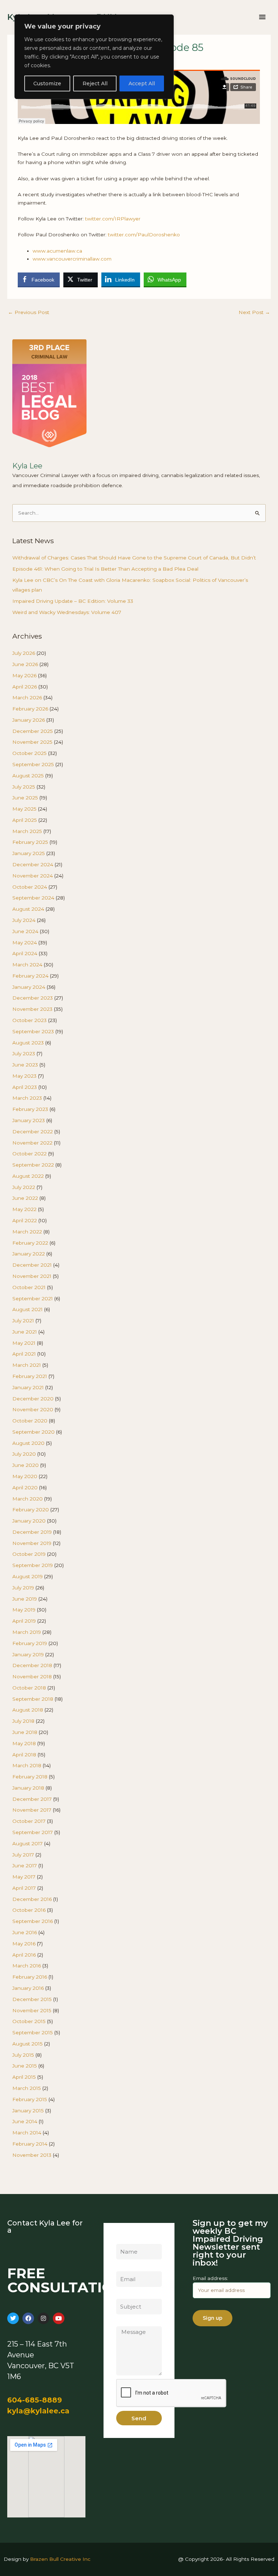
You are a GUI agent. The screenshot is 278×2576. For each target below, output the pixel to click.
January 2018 (28, 1788)
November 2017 (32, 1810)
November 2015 (32, 2010)
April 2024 (25, 953)
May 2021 (24, 1343)
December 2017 (32, 1799)
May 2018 (24, 1743)
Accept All (142, 83)
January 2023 (29, 1120)
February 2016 (30, 1977)
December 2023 (33, 998)
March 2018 (27, 1765)
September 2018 (33, 1699)
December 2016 (32, 1899)
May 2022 (24, 1209)
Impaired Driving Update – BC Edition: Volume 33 (73, 601)
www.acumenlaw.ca (57, 251)
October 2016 (29, 1910)
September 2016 (33, 1921)
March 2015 (27, 2088)
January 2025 (29, 853)
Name (124, 2240)
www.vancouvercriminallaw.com (72, 259)
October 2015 (29, 2021)
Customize (47, 83)
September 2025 (33, 764)
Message (128, 2322)
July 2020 (24, 1454)
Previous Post (29, 312)
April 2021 (24, 1354)
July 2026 (24, 653)
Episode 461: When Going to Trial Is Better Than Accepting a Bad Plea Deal (105, 569)
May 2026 (24, 675)
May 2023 (24, 1076)
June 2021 (25, 1332)
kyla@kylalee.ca (38, 2411)
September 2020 (33, 1432)
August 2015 (28, 2044)
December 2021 (32, 1265)
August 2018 (28, 1710)
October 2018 (29, 1688)
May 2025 (24, 809)
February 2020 (31, 1510)
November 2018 (32, 1676)
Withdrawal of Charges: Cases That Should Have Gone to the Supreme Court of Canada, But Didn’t (134, 558)
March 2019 (27, 1632)
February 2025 (30, 842)
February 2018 (30, 1777)
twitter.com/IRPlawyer (113, 219)
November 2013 (32, 2155)
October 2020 (30, 1421)
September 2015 (33, 2032)
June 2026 (25, 664)
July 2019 (23, 1588)
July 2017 (23, 1855)
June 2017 (25, 1866)
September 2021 (33, 1298)
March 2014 (27, 2133)
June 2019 (25, 1599)
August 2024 (28, 909)
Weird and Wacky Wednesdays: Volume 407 (67, 612)
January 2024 (29, 987)
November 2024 (33, 876)
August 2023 (28, 1043)
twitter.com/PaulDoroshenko (144, 235)
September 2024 (33, 898)
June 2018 (25, 1732)
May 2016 (24, 1944)
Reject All (95, 83)
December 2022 (33, 1132)
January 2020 (29, 1521)
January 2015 (28, 2111)
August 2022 (28, 1176)
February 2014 (30, 2144)
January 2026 (29, 720)
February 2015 (30, 2099)
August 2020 (28, 1443)
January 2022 (29, 1254)
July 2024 (24, 920)
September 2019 (33, 1565)
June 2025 (25, 798)
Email (123, 2267)
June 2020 (26, 1465)
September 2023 (33, 1031)
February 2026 (30, 709)
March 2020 (28, 1499)
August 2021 (28, 1309)
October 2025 (30, 753)
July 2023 (24, 1053)
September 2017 (33, 1832)
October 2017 (29, 1821)
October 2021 (29, 1287)
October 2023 (30, 1020)
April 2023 (25, 1087)
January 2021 (28, 1387)
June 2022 (25, 1198)
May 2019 (24, 1610)
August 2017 (28, 1843)
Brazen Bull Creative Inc (60, 2559)
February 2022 (30, 1243)
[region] (94, 57)
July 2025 (24, 787)
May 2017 (24, 1877)
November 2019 (32, 1543)
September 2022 (33, 1165)
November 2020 (33, 1409)
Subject (126, 2294)
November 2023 (32, 1009)
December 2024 (33, 864)
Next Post (254, 312)
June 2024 (25, 931)
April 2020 (25, 1487)
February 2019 (30, 1643)
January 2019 (28, 1654)
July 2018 (23, 1721)
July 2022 (24, 1187)
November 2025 (32, 742)
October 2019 (29, 1554)
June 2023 (25, 1065)
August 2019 (28, 1576)
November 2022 (32, 1143)
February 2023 (30, 1109)
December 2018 (32, 1665)
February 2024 (30, 976)
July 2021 (23, 1321)
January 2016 (28, 1988)
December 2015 (32, 1999)
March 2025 (27, 831)
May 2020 (25, 1476)
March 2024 (27, 965)
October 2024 (30, 887)
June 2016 (25, 1932)
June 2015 (25, 2066)
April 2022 (25, 1220)
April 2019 (24, 1621)
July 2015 (23, 2055)
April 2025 (25, 820)
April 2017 (24, 1888)
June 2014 (25, 2121)
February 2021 (30, 1376)
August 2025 (28, 776)
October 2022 (30, 1154)
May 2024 (25, 943)
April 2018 (24, 1755)
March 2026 (27, 697)
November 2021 (32, 1276)
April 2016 (24, 1955)
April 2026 (25, 687)
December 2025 (33, 731)
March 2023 (27, 1098)
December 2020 (33, 1399)
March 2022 (27, 1232)
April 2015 (24, 2077)
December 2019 (32, 1532)
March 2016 (27, 1966)
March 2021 (27, 1365)
